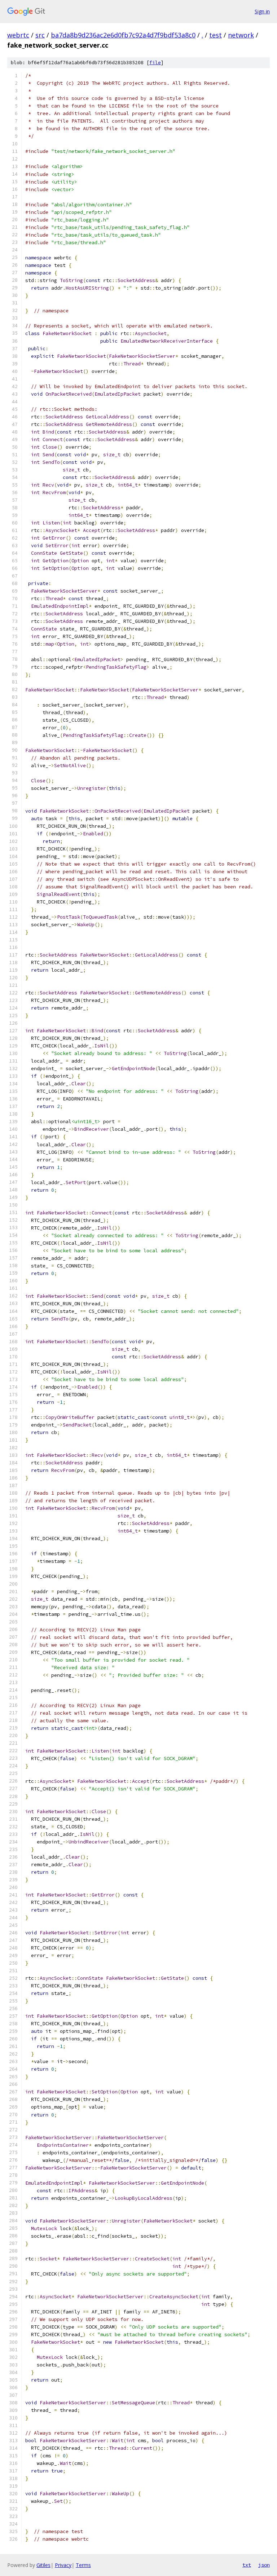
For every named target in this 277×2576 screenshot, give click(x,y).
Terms (83, 2565)
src (40, 35)
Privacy (63, 2565)
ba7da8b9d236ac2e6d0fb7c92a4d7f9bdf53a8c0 (123, 35)
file (155, 63)
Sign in (262, 11)
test (216, 35)
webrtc (18, 35)
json (264, 2565)
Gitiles (43, 2565)
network (241, 35)
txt (247, 2565)
